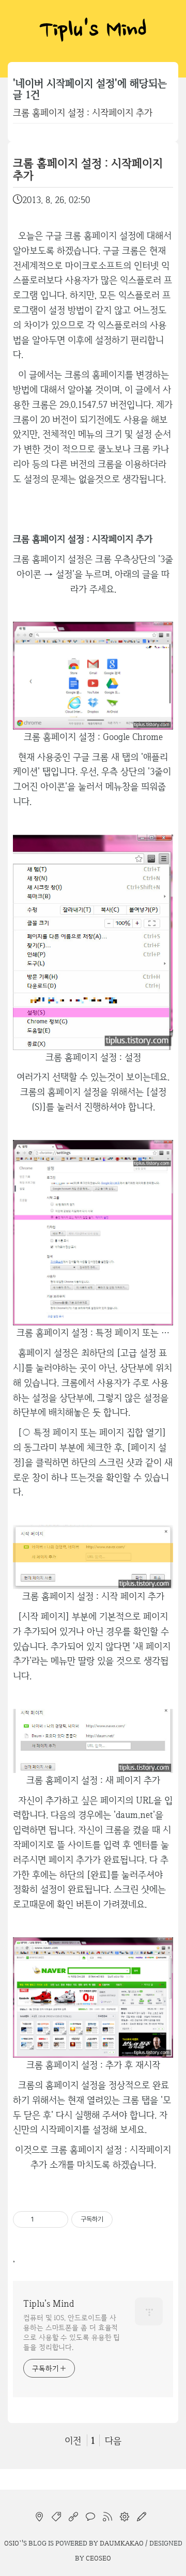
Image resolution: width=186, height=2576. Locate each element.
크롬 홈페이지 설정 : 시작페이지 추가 (83, 112)
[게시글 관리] (57, 2219)
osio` (13, 2543)
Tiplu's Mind (93, 31)
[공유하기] (44, 2219)
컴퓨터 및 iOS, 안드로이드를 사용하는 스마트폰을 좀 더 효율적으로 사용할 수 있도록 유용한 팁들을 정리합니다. (72, 2332)
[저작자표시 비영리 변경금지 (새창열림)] (127, 2219)
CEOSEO (98, 2558)
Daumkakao (122, 2543)
